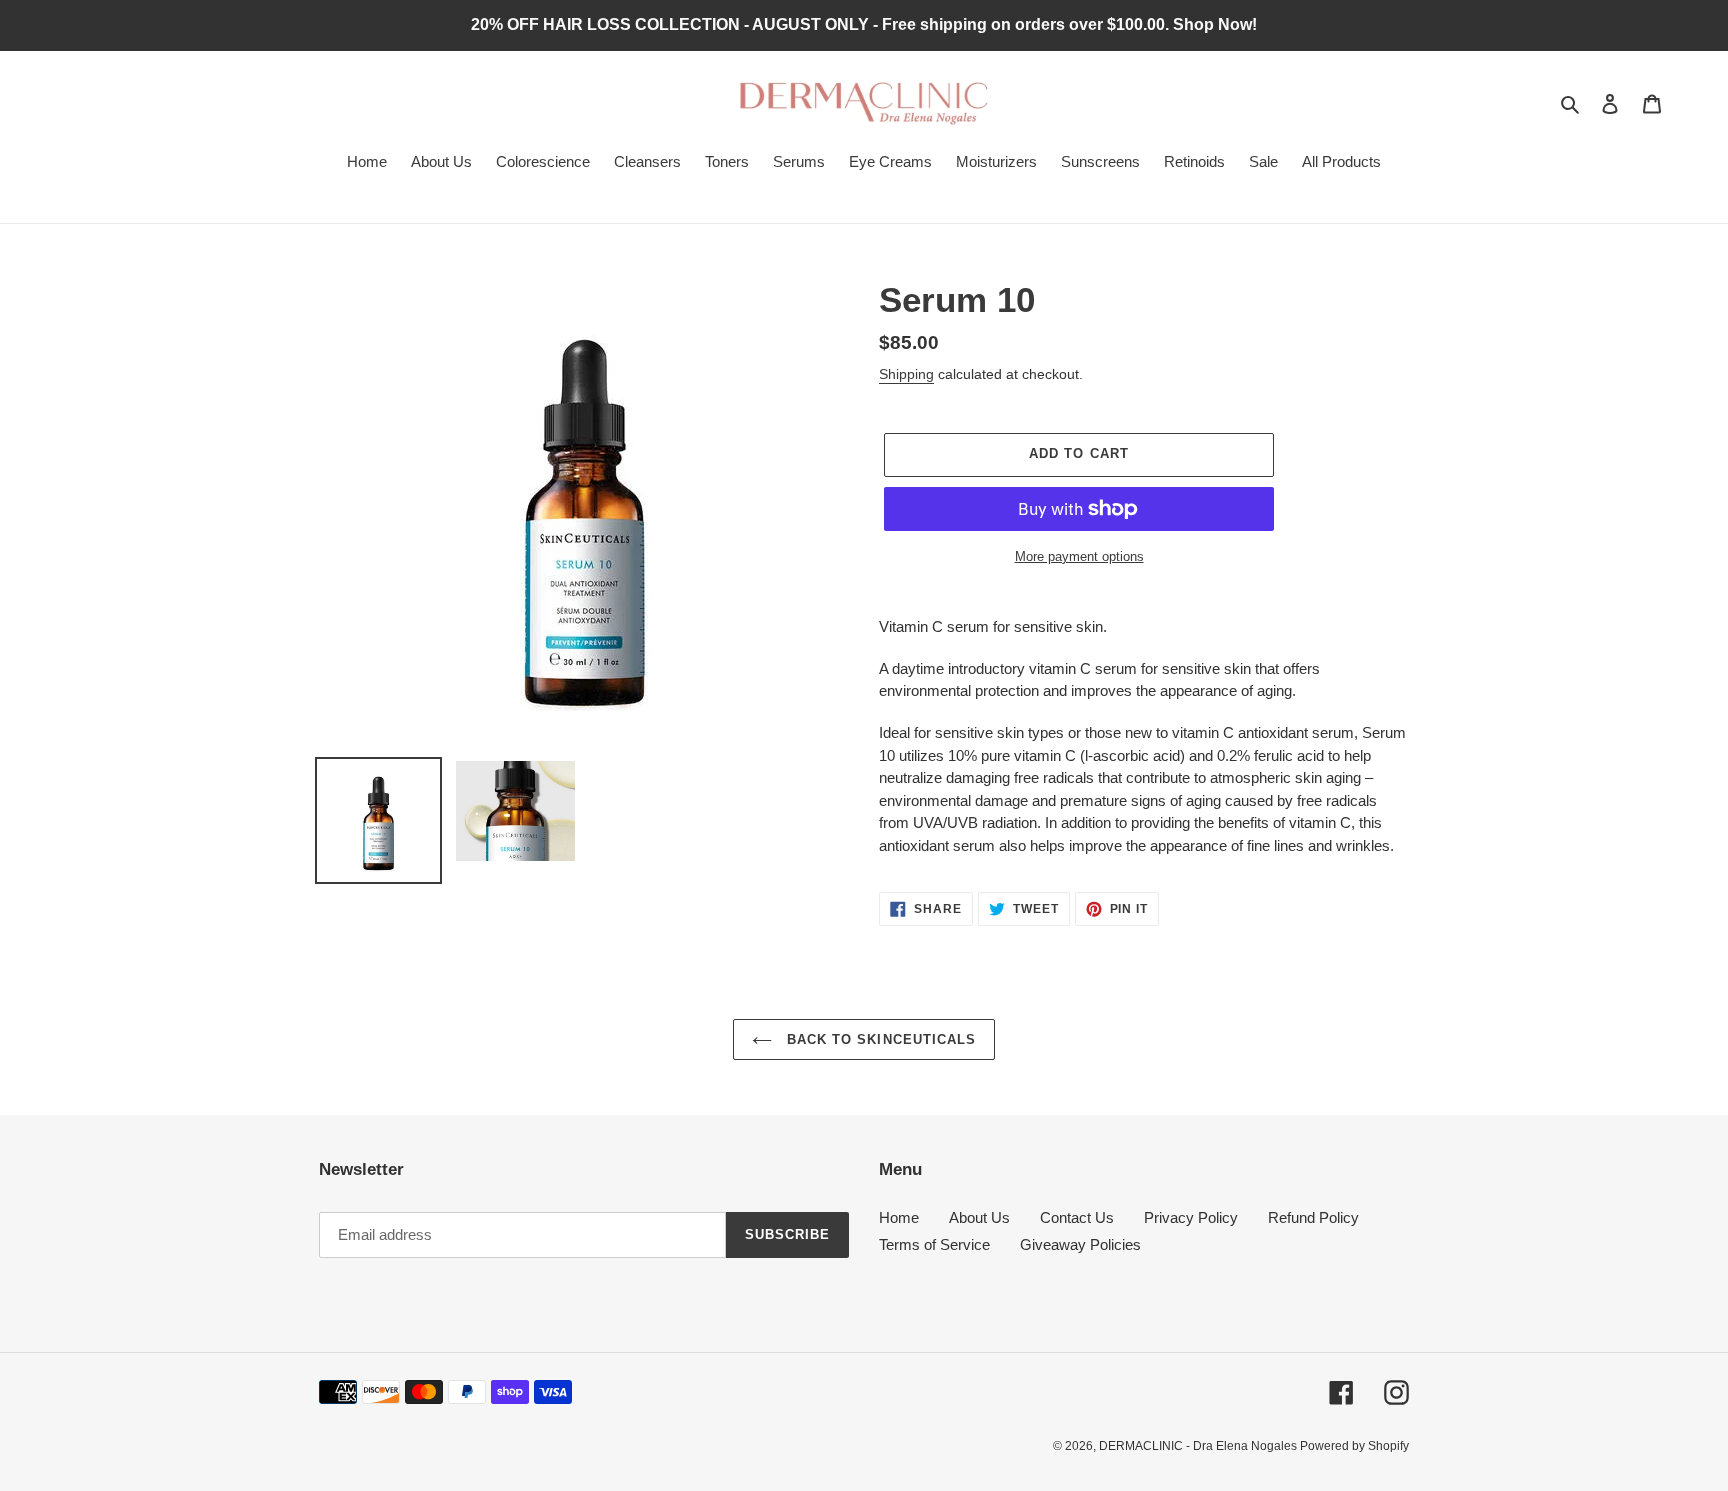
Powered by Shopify (1354, 1446)
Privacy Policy (1191, 1217)
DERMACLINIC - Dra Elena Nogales (1199, 1446)
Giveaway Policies (1080, 1244)
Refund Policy (1313, 1217)
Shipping (906, 374)
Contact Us (1077, 1217)
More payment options (1079, 556)
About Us (979, 1217)
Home (899, 1217)
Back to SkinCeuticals (879, 1039)
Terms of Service (934, 1244)
